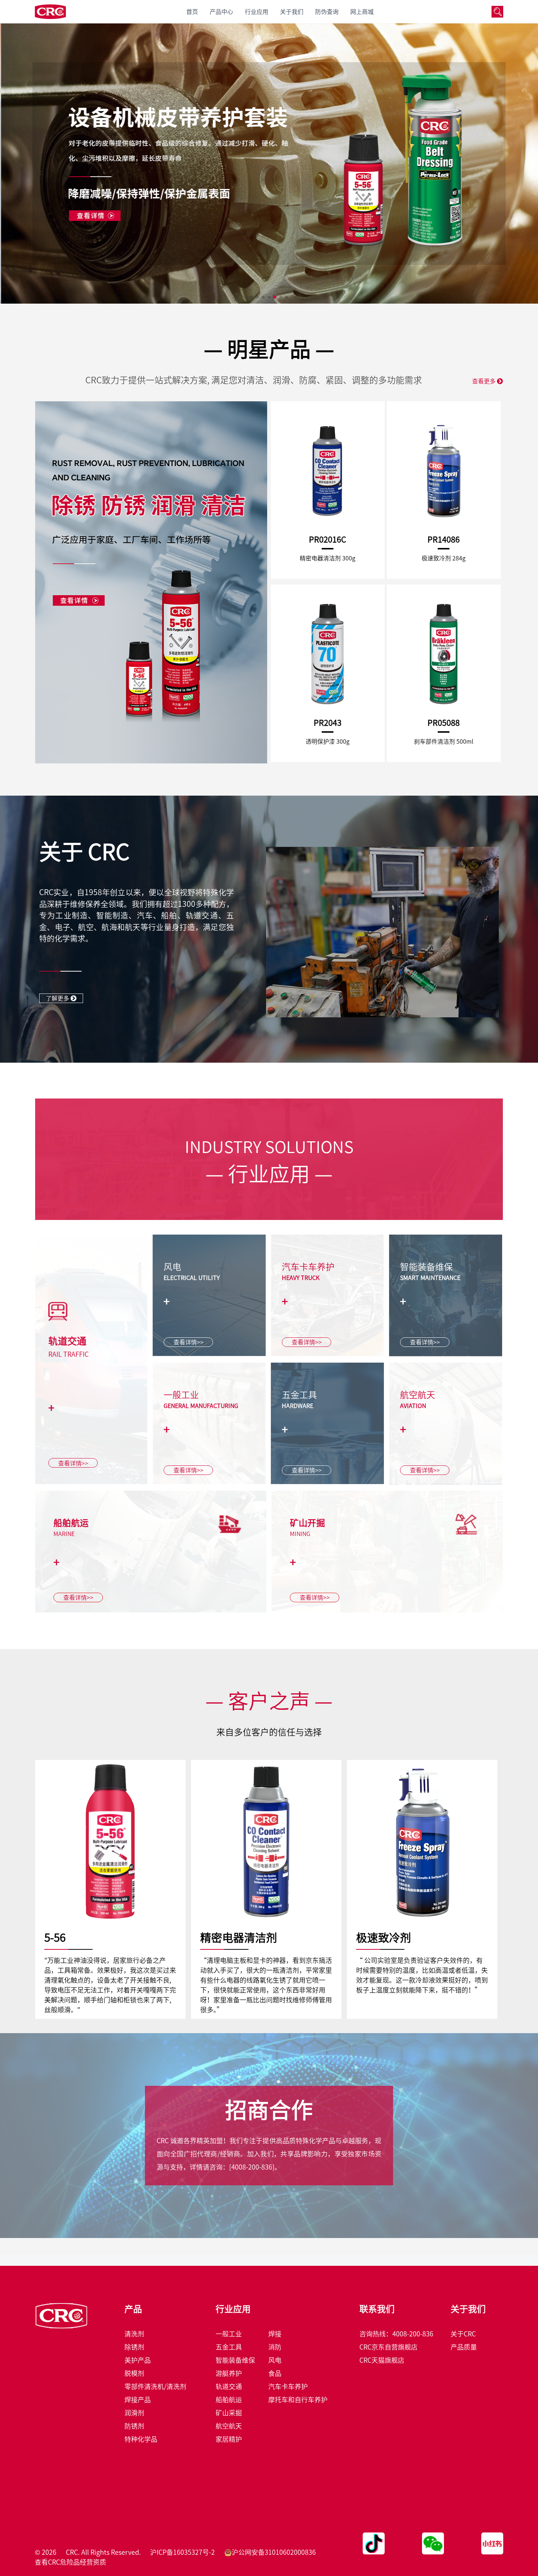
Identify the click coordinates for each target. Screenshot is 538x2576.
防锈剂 (134, 2426)
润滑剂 (134, 2413)
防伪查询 (327, 12)
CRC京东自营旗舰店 (388, 2347)
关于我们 (292, 12)
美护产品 (138, 2360)
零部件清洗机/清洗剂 (155, 2387)
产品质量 (464, 2347)
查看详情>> (73, 1463)
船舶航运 (229, 2400)
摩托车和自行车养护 (298, 2400)
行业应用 (257, 12)
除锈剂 (134, 2347)
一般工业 (229, 2334)
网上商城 (362, 12)
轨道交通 (229, 2387)
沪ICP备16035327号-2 (182, 2552)
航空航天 (229, 2426)
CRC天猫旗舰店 (382, 2360)
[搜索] (497, 12)
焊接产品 (138, 2400)
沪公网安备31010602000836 (274, 2552)
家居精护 (229, 2439)
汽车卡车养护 (288, 2387)
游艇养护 (229, 2373)
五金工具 (229, 2347)
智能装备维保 (235, 2360)
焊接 (275, 2334)
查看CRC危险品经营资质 (70, 2562)
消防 (275, 2347)
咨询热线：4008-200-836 (396, 2334)
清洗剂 (134, 2334)
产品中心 (221, 12)
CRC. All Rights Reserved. (103, 2552)
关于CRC (463, 2334)
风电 (275, 2360)
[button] (251, 297)
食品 (275, 2373)
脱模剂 (134, 2373)
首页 (192, 12)
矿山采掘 (229, 2413)
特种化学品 (141, 2439)
